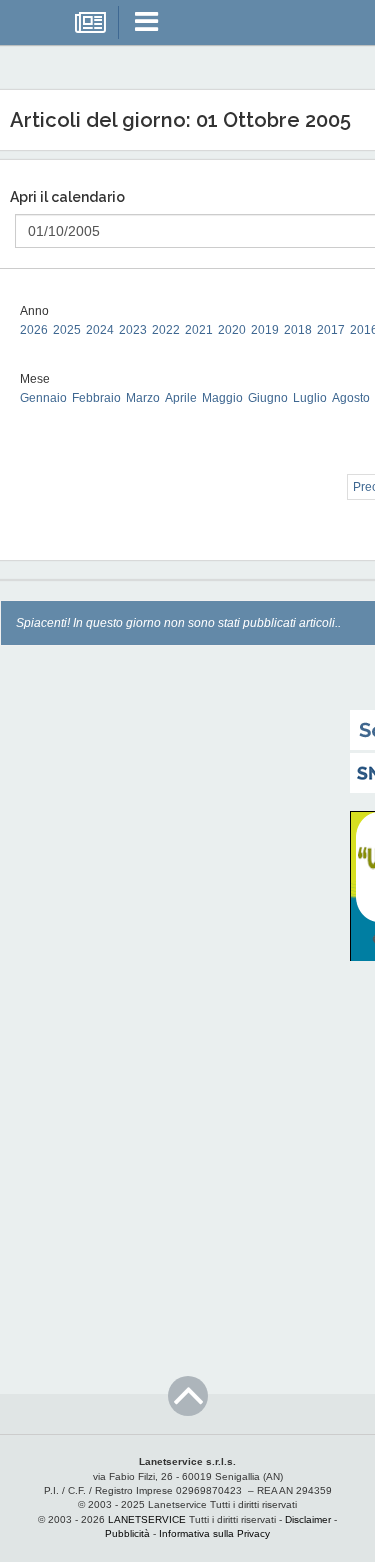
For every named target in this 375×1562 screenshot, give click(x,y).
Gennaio (43, 398)
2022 (166, 330)
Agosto (351, 398)
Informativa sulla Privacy (214, 1533)
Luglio (310, 398)
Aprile (181, 398)
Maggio (222, 398)
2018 (298, 330)
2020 (232, 330)
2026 (34, 330)
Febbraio (96, 398)
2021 (199, 330)
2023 (133, 330)
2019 (265, 330)
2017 (331, 330)
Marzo (143, 398)
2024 (100, 330)
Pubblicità (127, 1533)
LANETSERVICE (147, 1519)
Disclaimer (308, 1519)
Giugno (268, 398)
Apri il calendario (67, 197)
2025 (67, 330)
